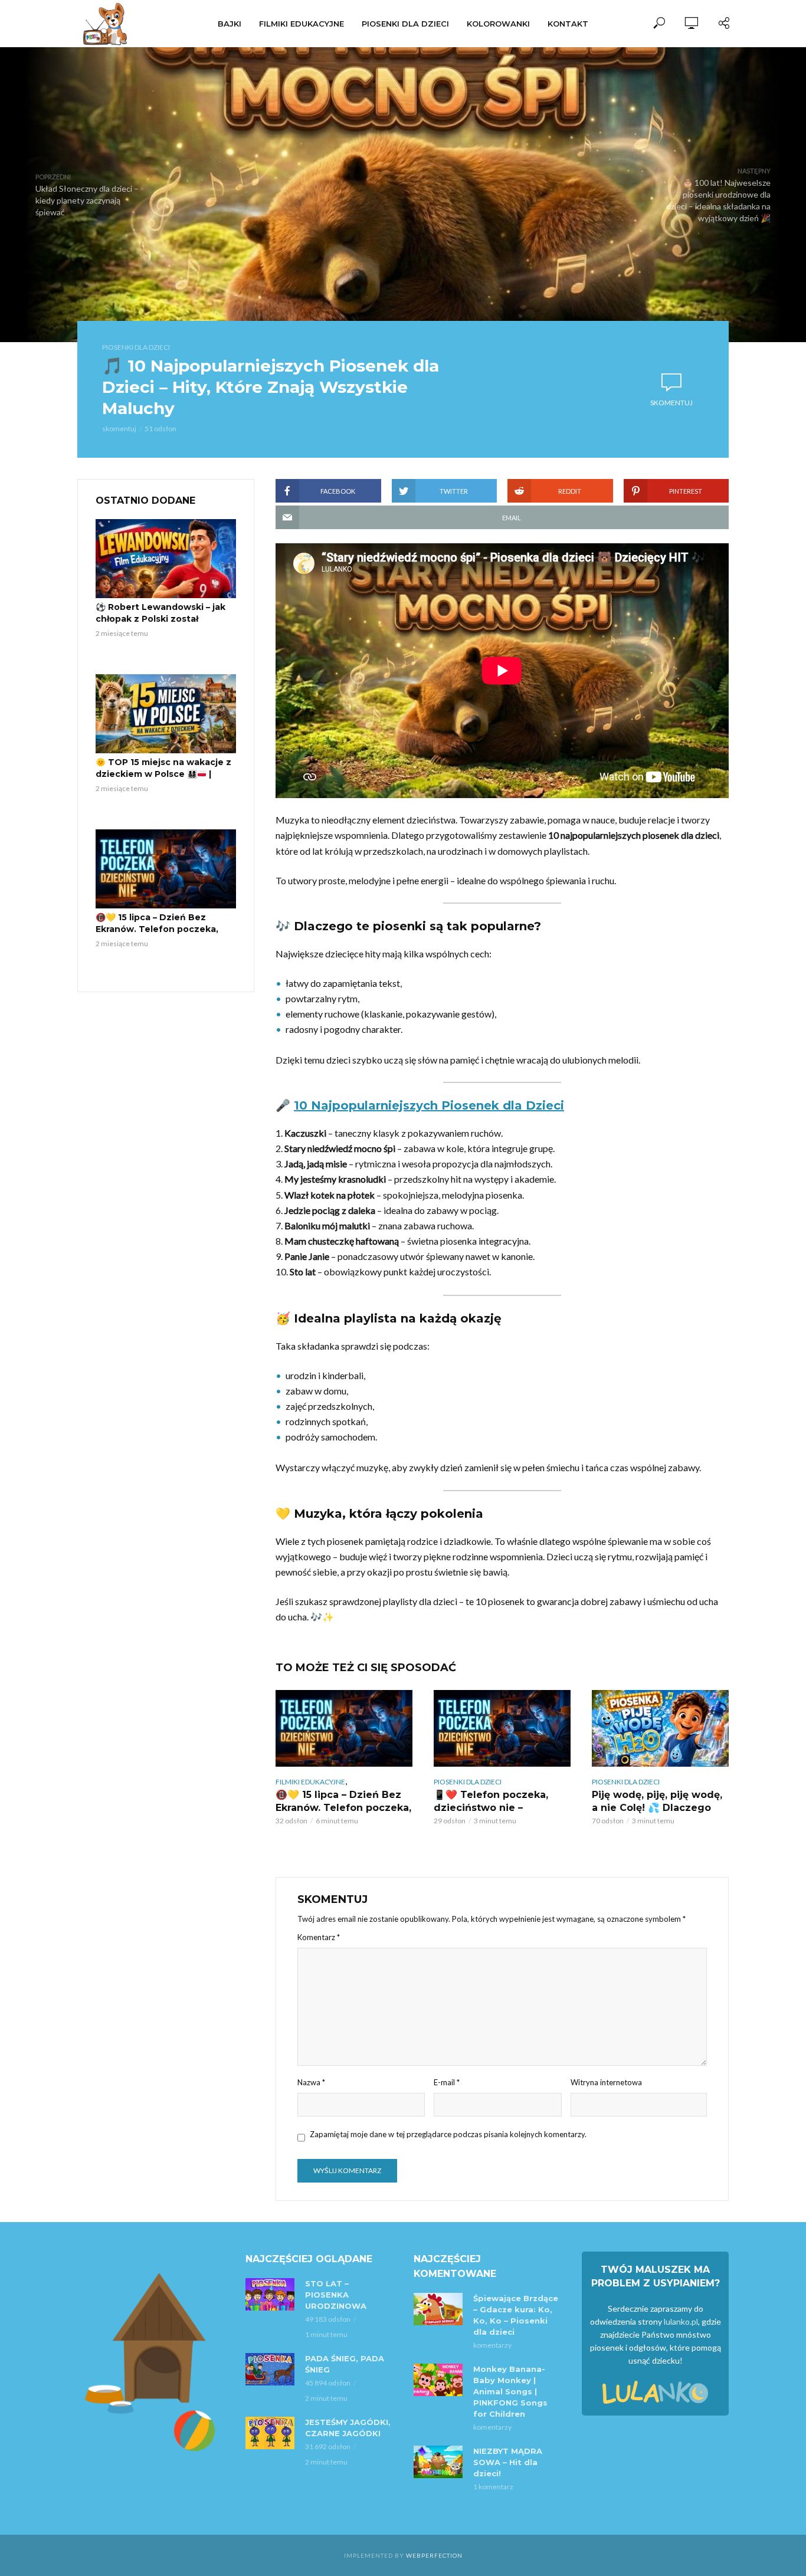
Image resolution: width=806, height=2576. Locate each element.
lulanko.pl (681, 2321)
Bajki (230, 24)
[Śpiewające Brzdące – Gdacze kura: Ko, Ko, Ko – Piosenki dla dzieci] (438, 2309)
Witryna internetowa (606, 2082)
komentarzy (492, 2345)
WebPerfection (434, 2555)
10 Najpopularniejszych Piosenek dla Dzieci (429, 1105)
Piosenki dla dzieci (405, 24)
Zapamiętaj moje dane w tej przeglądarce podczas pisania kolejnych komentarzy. (448, 2134)
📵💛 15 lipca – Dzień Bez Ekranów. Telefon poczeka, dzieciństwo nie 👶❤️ (157, 929)
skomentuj (119, 429)
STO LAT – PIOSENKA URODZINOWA (336, 2295)
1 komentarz (493, 2487)
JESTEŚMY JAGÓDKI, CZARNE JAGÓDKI (348, 2428)
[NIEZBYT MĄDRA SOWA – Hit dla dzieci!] (438, 2462)
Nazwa (311, 2082)
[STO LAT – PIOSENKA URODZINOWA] (270, 2294)
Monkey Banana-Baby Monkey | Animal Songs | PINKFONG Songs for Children (510, 2391)
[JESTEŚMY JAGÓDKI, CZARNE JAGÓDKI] (270, 2433)
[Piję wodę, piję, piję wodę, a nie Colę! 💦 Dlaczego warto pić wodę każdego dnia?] (660, 1728)
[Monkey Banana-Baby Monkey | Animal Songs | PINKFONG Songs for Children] (438, 2380)
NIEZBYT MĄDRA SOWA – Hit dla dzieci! (508, 2462)
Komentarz (319, 1937)
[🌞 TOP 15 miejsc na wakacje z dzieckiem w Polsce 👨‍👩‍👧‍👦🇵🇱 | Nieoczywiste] (166, 714)
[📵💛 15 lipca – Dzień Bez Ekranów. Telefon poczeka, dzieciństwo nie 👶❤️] (166, 869)
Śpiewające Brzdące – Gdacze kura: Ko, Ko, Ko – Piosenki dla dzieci (516, 2315)
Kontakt (568, 24)
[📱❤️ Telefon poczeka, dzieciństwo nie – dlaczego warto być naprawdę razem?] (502, 1728)
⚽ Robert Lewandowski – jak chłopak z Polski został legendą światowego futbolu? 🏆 (164, 625)
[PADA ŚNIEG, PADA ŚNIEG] (270, 2369)
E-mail (447, 2082)
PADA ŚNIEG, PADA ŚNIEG (345, 2364)
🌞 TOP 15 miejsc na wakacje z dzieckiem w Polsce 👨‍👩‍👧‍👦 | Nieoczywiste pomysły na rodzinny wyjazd (163, 780)
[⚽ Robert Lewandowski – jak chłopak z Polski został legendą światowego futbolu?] (166, 559)
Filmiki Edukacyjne (302, 24)
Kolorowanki (498, 24)
